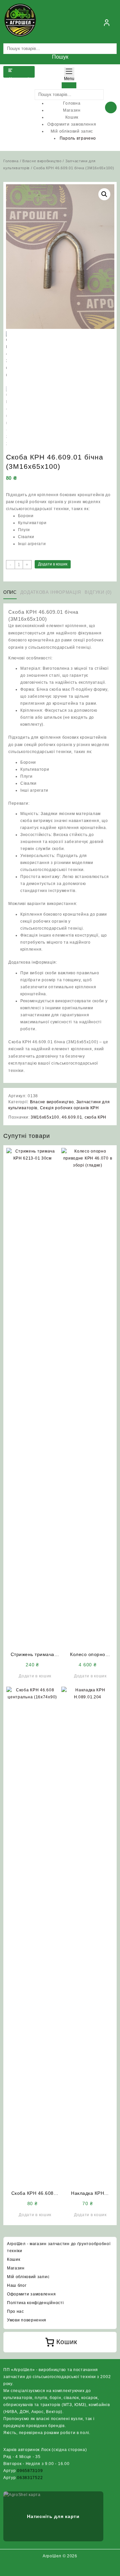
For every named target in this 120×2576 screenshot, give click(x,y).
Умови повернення (27, 2320)
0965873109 (30, 2471)
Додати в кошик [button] (35, 1676)
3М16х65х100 (45, 1117)
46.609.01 (72, 1117)
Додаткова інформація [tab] (51, 592)
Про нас (15, 2311)
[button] (104, 194)
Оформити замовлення (31, 2294)
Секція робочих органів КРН (69, 1108)
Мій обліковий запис (28, 2277)
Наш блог (17, 2285)
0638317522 (30, 2478)
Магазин (16, 2268)
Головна (11, 161)
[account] (107, 23)
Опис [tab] (10, 592)
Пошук (60, 57)
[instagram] (60, 2569)
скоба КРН (95, 1117)
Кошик (14, 2259)
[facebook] (52, 2569)
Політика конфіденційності (35, 2303)
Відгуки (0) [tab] (98, 592)
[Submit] (69, 85)
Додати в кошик (53, 564)
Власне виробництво (42, 161)
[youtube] (68, 2569)
